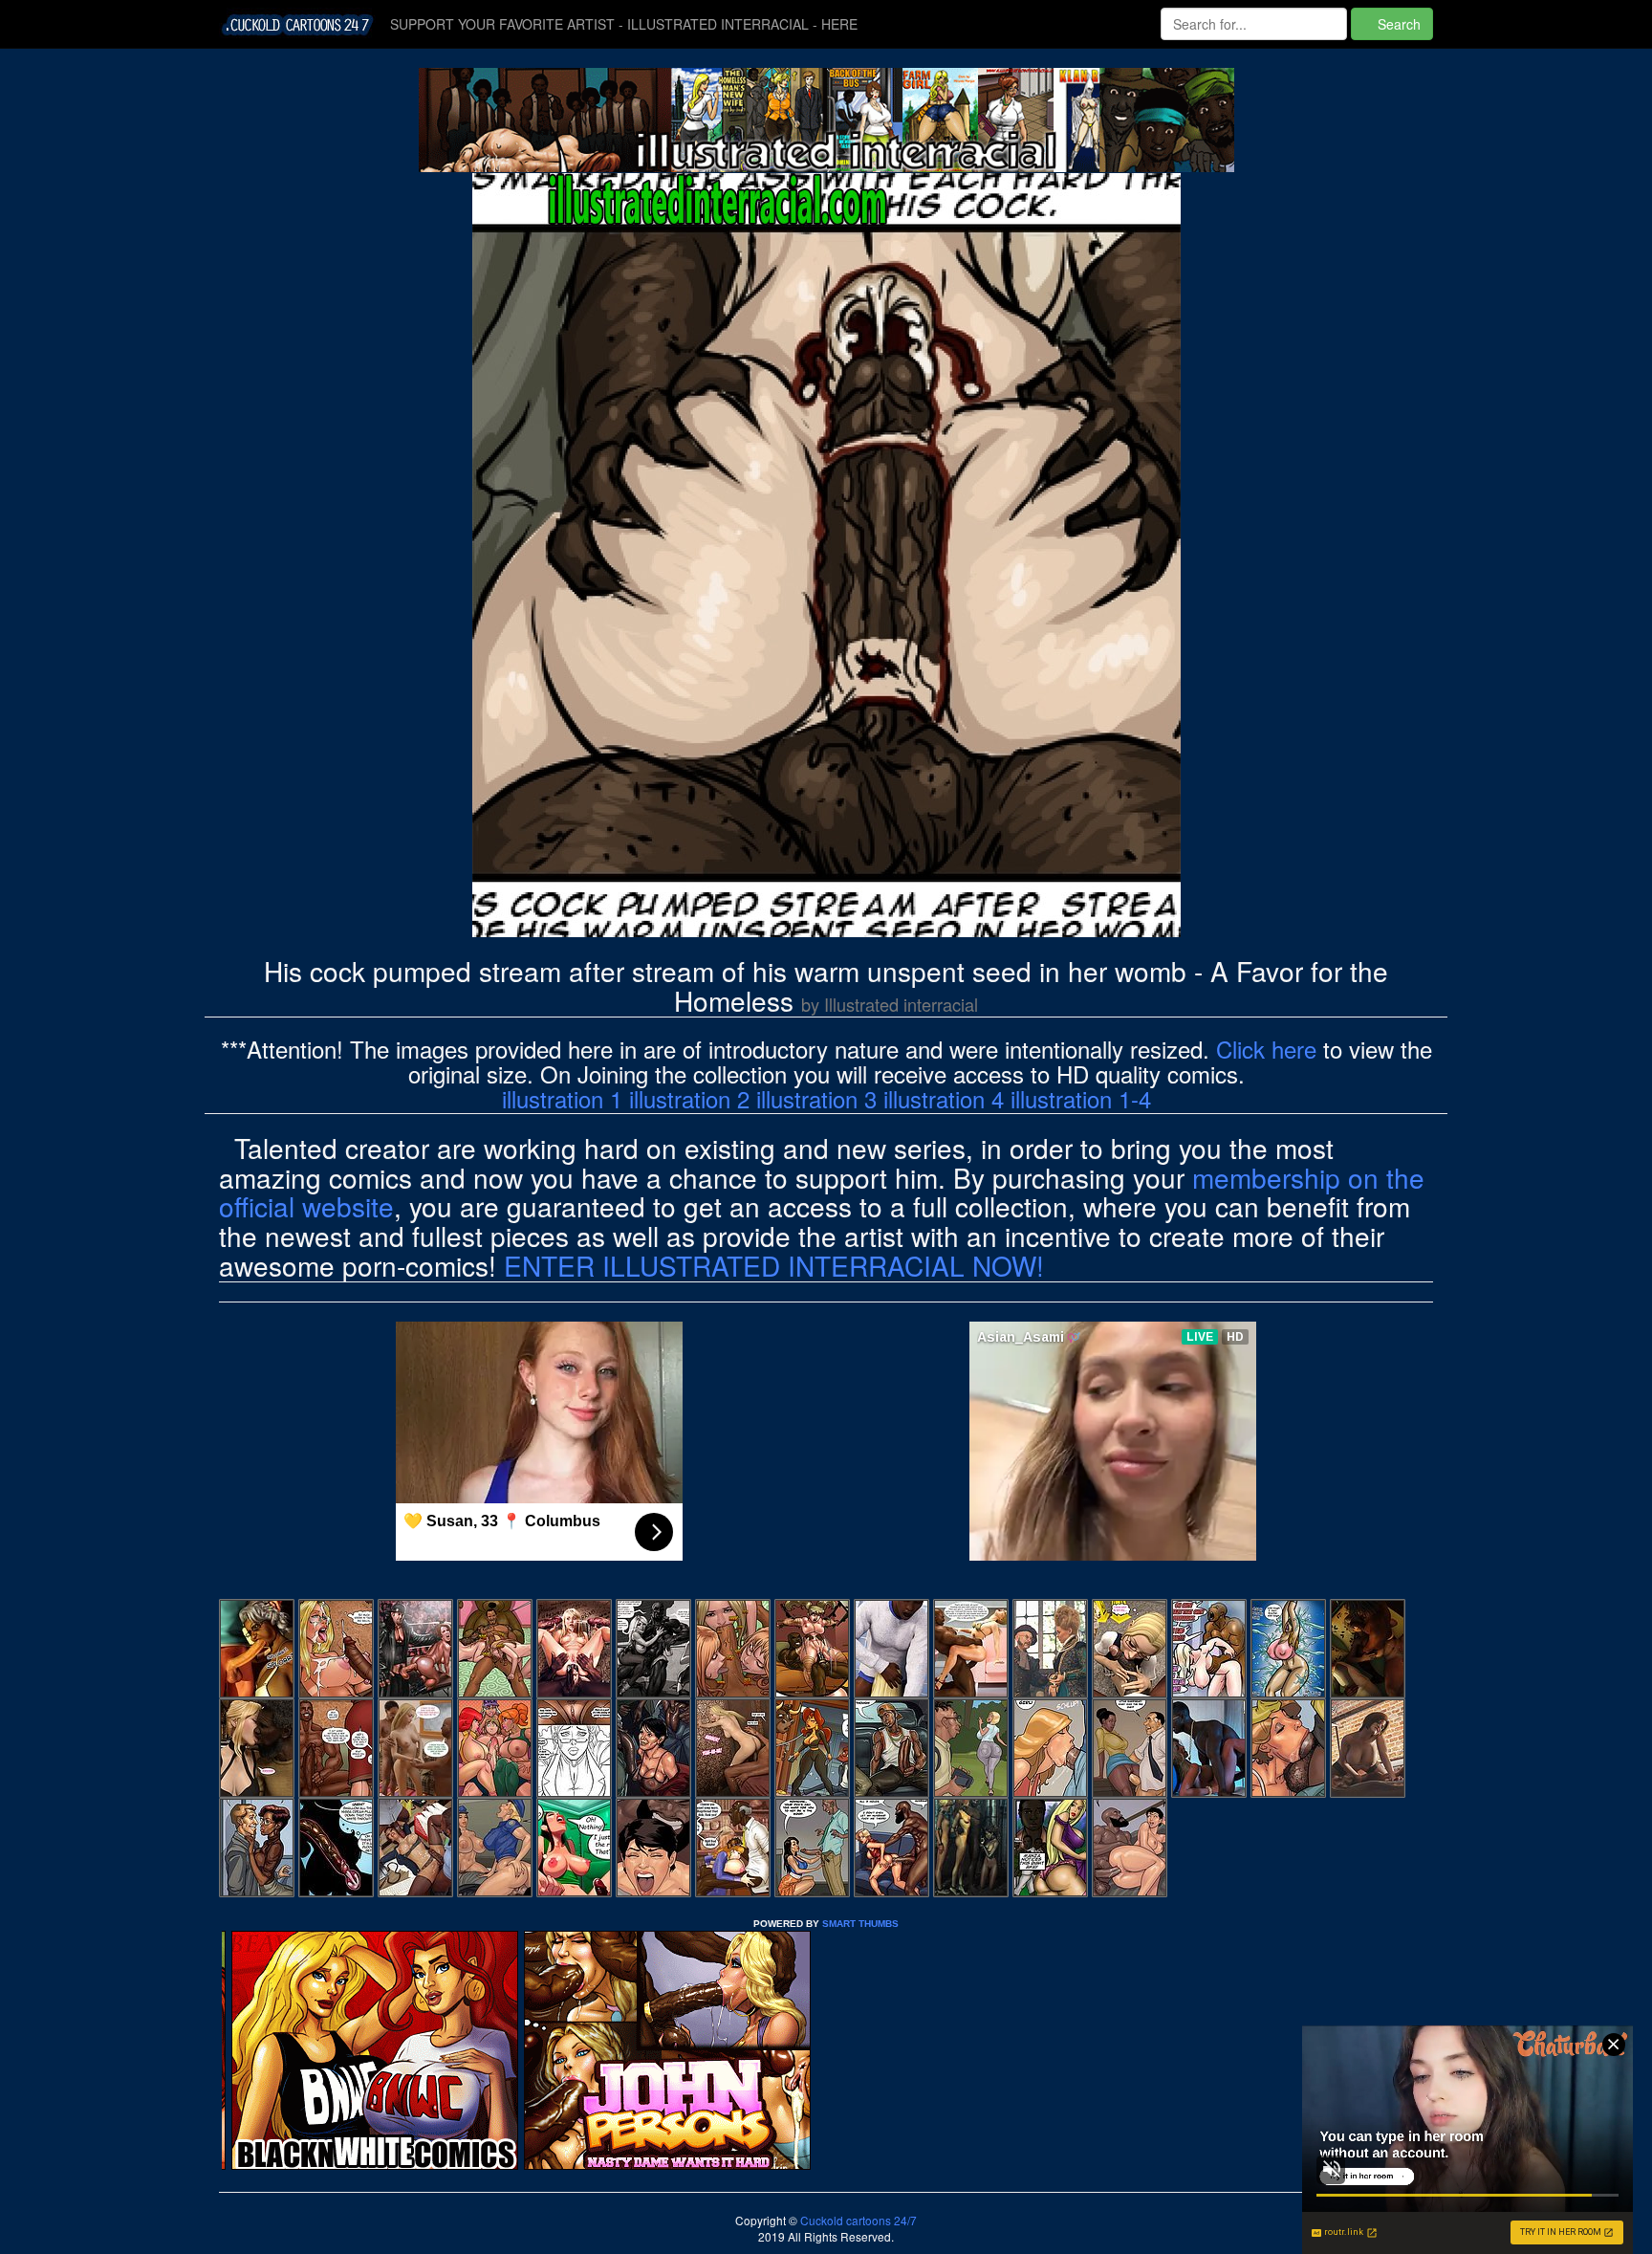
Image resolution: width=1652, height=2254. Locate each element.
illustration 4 (944, 1098)
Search (1397, 24)
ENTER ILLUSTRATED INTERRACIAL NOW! (774, 1265)
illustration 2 (689, 1098)
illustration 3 (816, 1098)
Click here (1266, 1049)
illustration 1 (562, 1098)
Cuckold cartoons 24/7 (857, 2220)
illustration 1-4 (1081, 1098)
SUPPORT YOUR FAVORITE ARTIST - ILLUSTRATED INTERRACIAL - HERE (624, 24)
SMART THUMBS (860, 1924)
